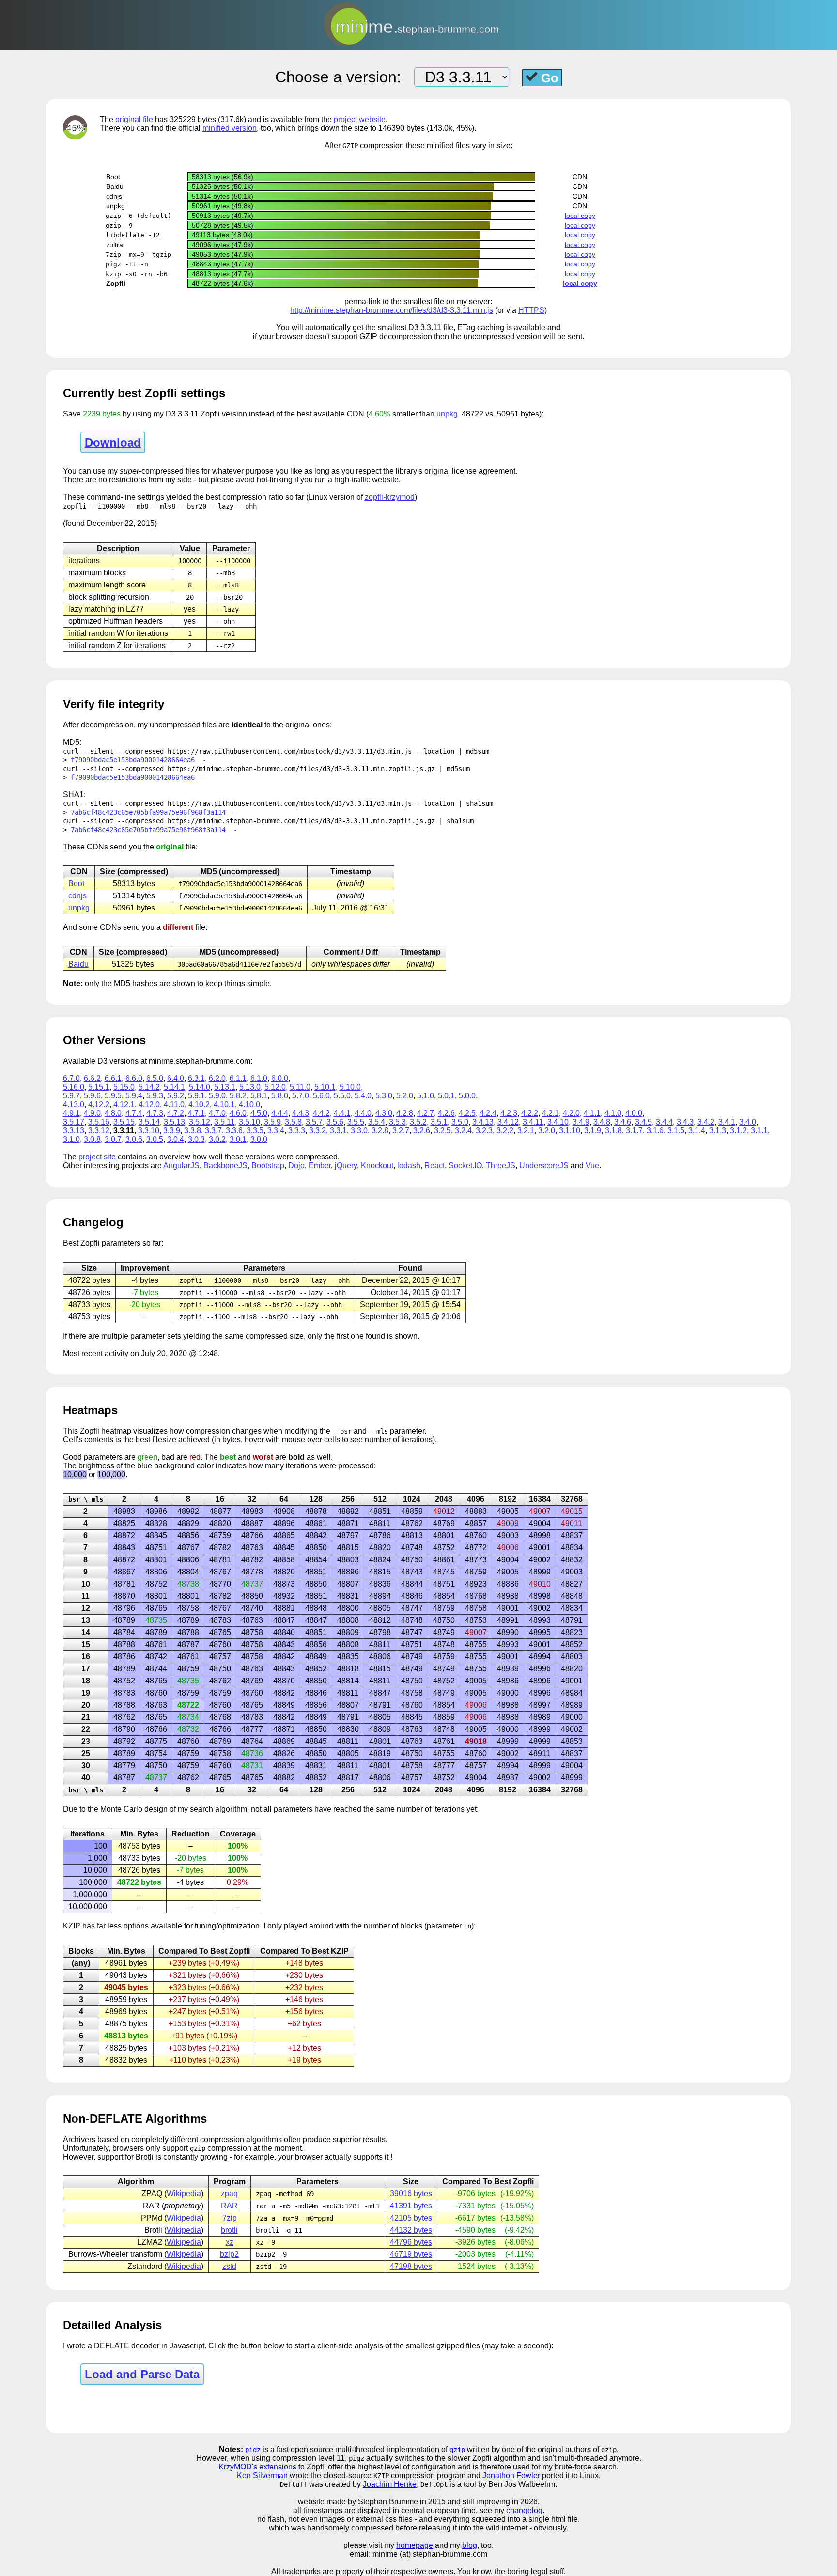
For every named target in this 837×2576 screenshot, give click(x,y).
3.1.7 (634, 1131)
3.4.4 (664, 1122)
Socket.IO (465, 1165)
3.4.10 (558, 1122)
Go (548, 78)
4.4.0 (363, 1113)
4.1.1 (592, 1113)
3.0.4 (176, 1139)
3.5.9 (272, 1122)
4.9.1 (71, 1113)
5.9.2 (176, 1096)
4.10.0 (249, 1104)
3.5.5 (356, 1122)
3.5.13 (174, 1122)
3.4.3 (685, 1122)
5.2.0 (405, 1096)
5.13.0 (250, 1087)
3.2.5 (442, 1131)
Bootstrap (268, 1165)
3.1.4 (697, 1131)
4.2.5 (467, 1113)
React (434, 1165)
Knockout (377, 1165)
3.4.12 (508, 1122)
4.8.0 (113, 1113)
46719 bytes (411, 2254)
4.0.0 (634, 1113)
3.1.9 (593, 1131)
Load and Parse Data (142, 2374)
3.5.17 (74, 1122)
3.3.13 (74, 1131)
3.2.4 (463, 1131)
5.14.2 (149, 1087)
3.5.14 (149, 1122)
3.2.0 (547, 1131)
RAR (229, 2206)
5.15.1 (99, 1087)
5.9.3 (155, 1096)
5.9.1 (196, 1096)
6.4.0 (176, 1078)
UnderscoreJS (544, 1165)
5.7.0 (301, 1096)
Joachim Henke (390, 2484)
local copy (580, 216)
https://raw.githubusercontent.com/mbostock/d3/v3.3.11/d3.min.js (290, 751)
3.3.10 (149, 1131)
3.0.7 (113, 1139)
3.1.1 (759, 1131)
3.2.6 (422, 1131)
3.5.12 (200, 1122)
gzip (457, 2450)
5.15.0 (124, 1087)
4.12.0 (149, 1104)
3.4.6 (623, 1122)
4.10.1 (224, 1104)
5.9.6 (92, 1096)
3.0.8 (92, 1139)
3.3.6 (234, 1131)
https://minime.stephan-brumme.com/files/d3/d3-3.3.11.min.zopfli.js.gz (301, 769)
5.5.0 (342, 1096)
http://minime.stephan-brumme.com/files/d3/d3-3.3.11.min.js (392, 310)
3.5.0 (460, 1122)
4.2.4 (488, 1113)
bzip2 (229, 2254)
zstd (229, 2266)
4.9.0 (92, 1113)
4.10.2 (199, 1104)
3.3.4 (276, 1131)
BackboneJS (225, 1165)
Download (113, 442)
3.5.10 (249, 1122)
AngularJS (181, 1165)
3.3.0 (359, 1131)
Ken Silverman (262, 2476)
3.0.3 (196, 1139)
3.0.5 (155, 1139)
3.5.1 (439, 1122)
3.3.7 (213, 1131)
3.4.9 (581, 1122)
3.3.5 (255, 1131)
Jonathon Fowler (511, 2476)
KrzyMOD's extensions (257, 2467)
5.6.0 (321, 1096)
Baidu (78, 964)
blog (470, 2545)
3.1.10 (570, 1131)
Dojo (296, 1165)
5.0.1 (446, 1096)
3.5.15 (124, 1122)
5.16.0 (74, 1087)
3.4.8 (602, 1122)
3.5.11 (225, 1122)
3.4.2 (706, 1122)
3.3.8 (193, 1131)
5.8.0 (280, 1096)
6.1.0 (259, 1078)
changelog (524, 2510)
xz (230, 2242)
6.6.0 (134, 1078)
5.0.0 (467, 1096)
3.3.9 (172, 1131)
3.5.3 (397, 1122)
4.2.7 (426, 1113)
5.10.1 (325, 1087)
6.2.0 (217, 1078)
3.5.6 (335, 1122)
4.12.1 (124, 1104)
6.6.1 (113, 1078)
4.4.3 (301, 1113)
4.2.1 (550, 1113)
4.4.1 (342, 1113)
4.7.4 (134, 1113)
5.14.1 (174, 1087)
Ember (320, 1165)
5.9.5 (113, 1096)
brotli (229, 2230)
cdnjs (77, 896)
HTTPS (531, 310)
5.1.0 (426, 1096)
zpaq (229, 2194)
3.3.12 (99, 1131)
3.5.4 (377, 1122)
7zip (230, 2218)
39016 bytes (411, 2194)
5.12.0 (275, 1087)
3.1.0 (71, 1139)
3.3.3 (297, 1131)
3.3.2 (318, 1131)
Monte (111, 1809)
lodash (409, 1165)
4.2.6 (446, 1113)
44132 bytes (411, 2230)
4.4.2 (321, 1113)
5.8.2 (238, 1096)
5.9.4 (134, 1096)
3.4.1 (727, 1122)
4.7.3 (155, 1113)
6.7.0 (71, 1078)
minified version (230, 128)
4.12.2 (99, 1104)
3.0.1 (238, 1139)
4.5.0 (259, 1113)
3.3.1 (338, 1131)
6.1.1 (238, 1078)
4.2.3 (509, 1113)
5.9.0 (217, 1096)
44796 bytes (411, 2242)
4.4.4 (280, 1113)
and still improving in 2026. (494, 2502)
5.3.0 (384, 1096)
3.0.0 (259, 1139)
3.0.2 (217, 1139)
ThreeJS (501, 1165)
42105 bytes (411, 2218)
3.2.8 (380, 1131)
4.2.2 (530, 1113)
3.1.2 (738, 1131)
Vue (592, 1165)
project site (97, 1157)
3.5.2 (418, 1122)
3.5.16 (99, 1122)
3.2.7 (401, 1131)
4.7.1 (196, 1113)
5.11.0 (300, 1087)
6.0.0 (280, 1078)
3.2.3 (484, 1131)
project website (360, 119)
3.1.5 (676, 1131)
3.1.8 (613, 1131)
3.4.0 (748, 1122)
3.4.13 (483, 1122)
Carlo (133, 1809)
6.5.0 (155, 1078)
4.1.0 (613, 1113)
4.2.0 (571, 1113)
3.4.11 (533, 1122)
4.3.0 (384, 1113)
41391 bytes (411, 2206)
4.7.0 (217, 1113)
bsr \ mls (86, 1499)
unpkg (447, 414)
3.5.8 (293, 1122)
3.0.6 (134, 1139)
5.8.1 (259, 1096)
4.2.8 (405, 1113)
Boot (76, 884)
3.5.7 (314, 1122)
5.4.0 (363, 1096)
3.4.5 (643, 1122)
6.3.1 (196, 1078)
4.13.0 (74, 1104)
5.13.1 (225, 1087)
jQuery (346, 1165)
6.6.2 (92, 1078)
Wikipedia (184, 2194)
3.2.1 (526, 1131)
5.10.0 (350, 1087)
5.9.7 (71, 1096)
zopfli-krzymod (390, 497)
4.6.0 (238, 1113)
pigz (253, 2450)
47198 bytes (411, 2266)
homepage (415, 2545)
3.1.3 (718, 1131)
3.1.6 (655, 1131)
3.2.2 (505, 1131)
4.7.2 (176, 1113)
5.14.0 (200, 1087)
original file (134, 119)
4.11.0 (174, 1104)
